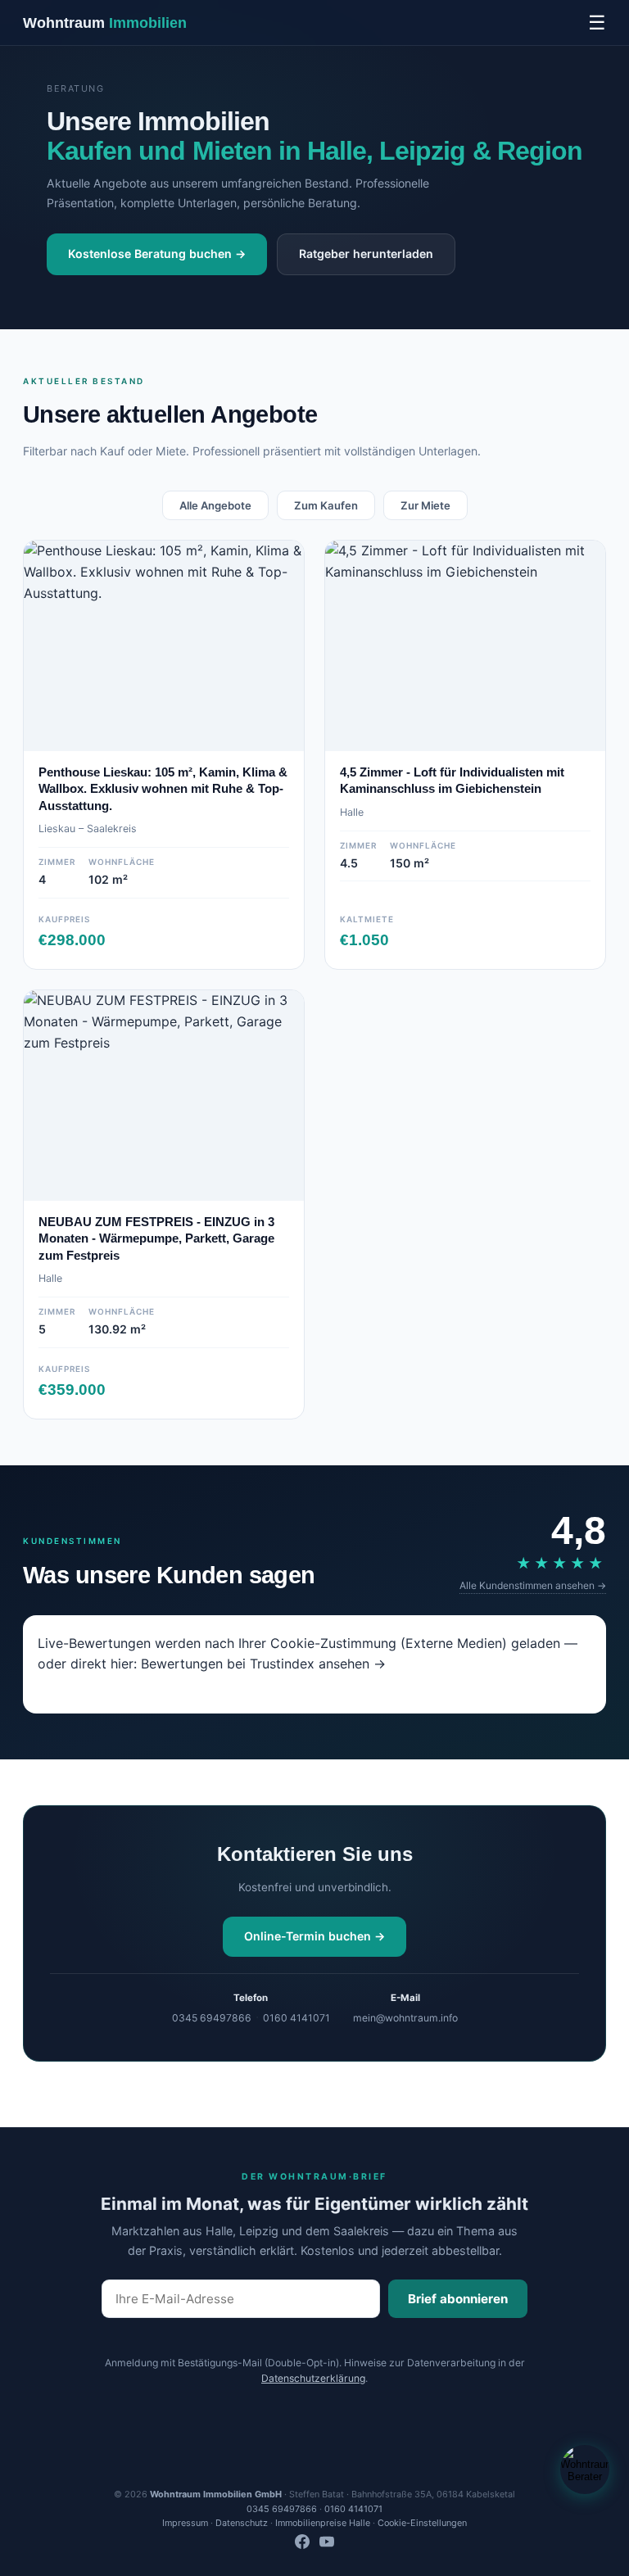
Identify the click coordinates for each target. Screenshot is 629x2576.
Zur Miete (425, 505)
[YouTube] (327, 2544)
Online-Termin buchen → (314, 1936)
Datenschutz (242, 2523)
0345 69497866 (212, 2018)
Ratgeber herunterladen (366, 254)
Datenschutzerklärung (313, 2378)
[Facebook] (302, 2544)
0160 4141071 (296, 2018)
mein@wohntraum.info (405, 2018)
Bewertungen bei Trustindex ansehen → (263, 1664)
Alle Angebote (215, 505)
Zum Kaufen (326, 505)
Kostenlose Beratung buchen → (157, 254)
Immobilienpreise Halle (323, 2523)
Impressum (185, 2523)
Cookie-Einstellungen (422, 2523)
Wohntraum (105, 23)
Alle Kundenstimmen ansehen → (533, 1585)
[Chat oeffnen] (585, 2470)
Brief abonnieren (458, 2299)
